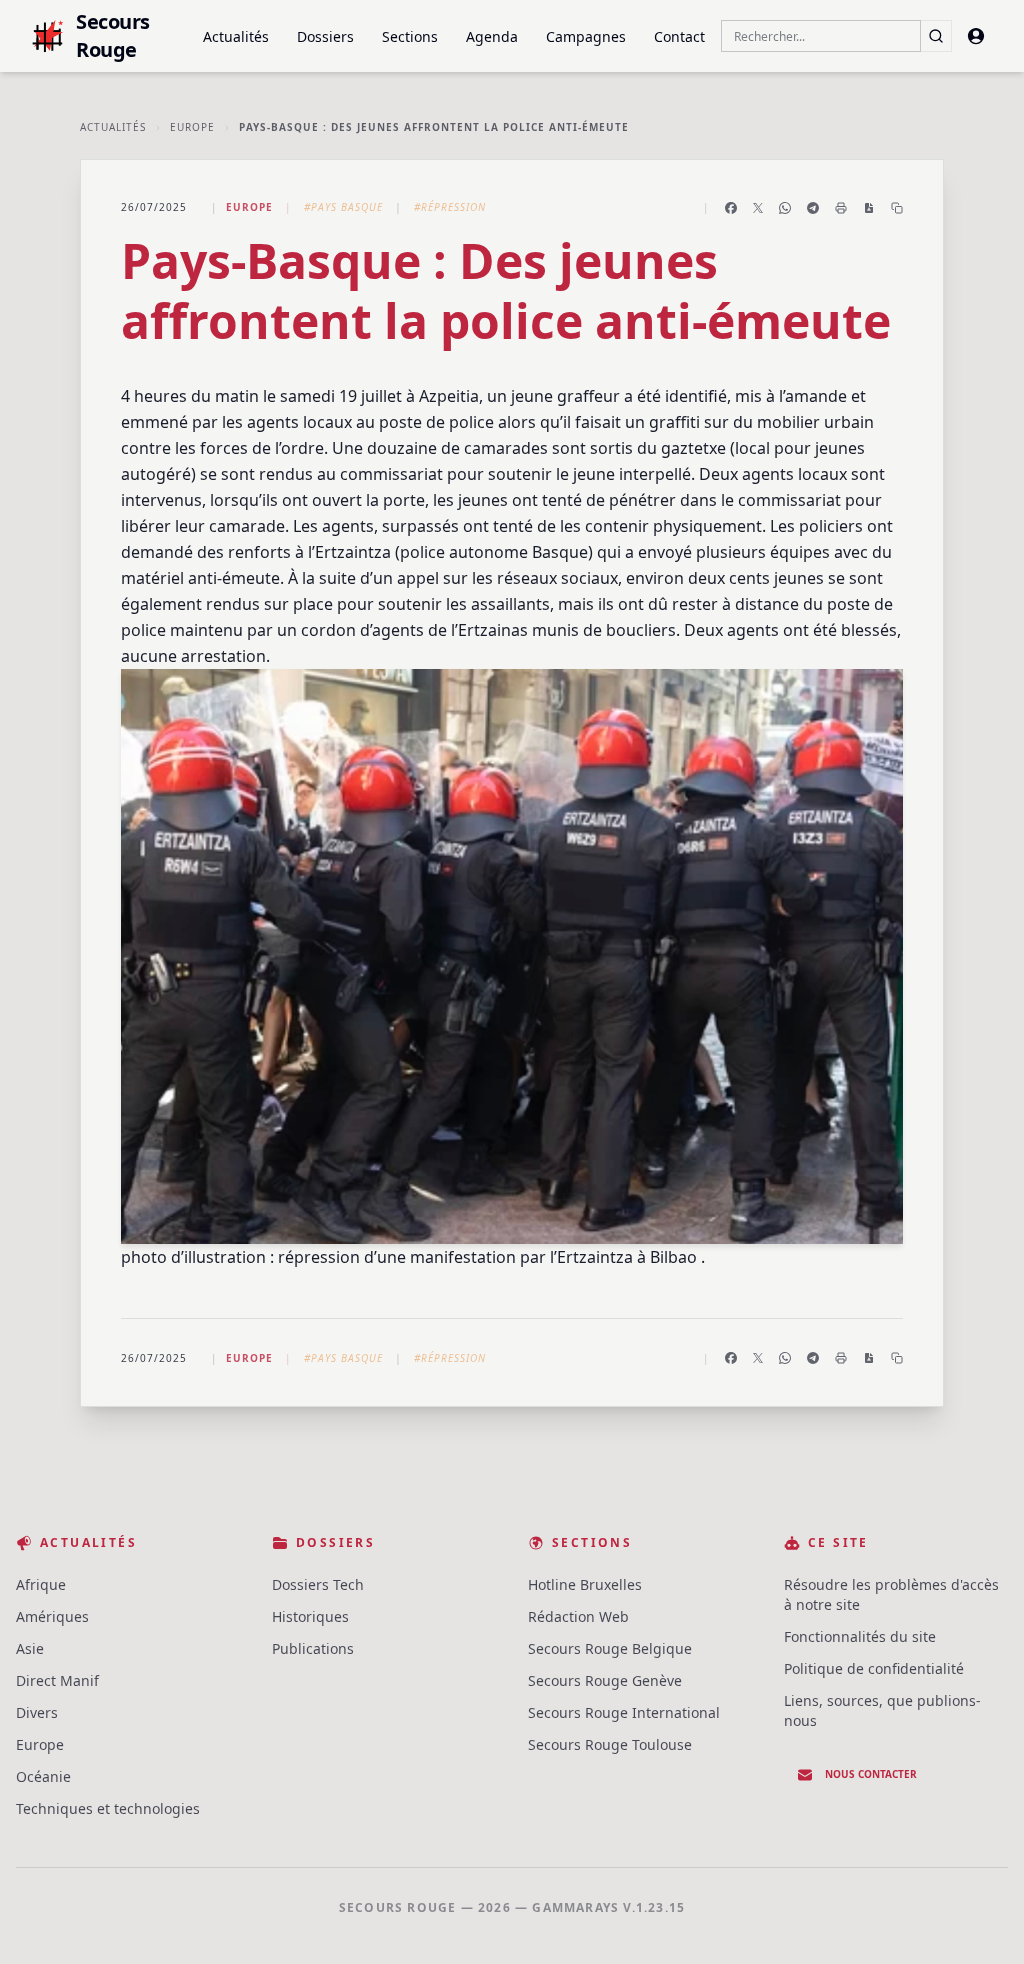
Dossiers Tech (318, 1584)
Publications (313, 1648)
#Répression (450, 207)
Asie (30, 1648)
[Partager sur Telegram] (813, 208)
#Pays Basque (343, 207)
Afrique (41, 1584)
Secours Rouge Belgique (610, 1648)
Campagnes (586, 36)
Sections (410, 36)
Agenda (492, 36)
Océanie (43, 1776)
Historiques (310, 1616)
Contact (679, 36)
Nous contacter (871, 1774)
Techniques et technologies (108, 1808)
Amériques (52, 1616)
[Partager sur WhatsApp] (785, 208)
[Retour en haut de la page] (980, 1920)
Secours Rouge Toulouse (610, 1744)
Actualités (236, 36)
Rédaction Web (578, 1616)
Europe (192, 127)
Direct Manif (57, 1680)
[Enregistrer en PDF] (869, 208)
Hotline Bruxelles (585, 1584)
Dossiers (325, 36)
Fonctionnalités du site (860, 1636)
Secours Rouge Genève (605, 1680)
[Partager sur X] (758, 208)
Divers (37, 1712)
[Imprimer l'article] (841, 208)
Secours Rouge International (624, 1712)
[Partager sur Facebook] (731, 208)
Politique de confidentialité (874, 1668)
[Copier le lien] (897, 208)
